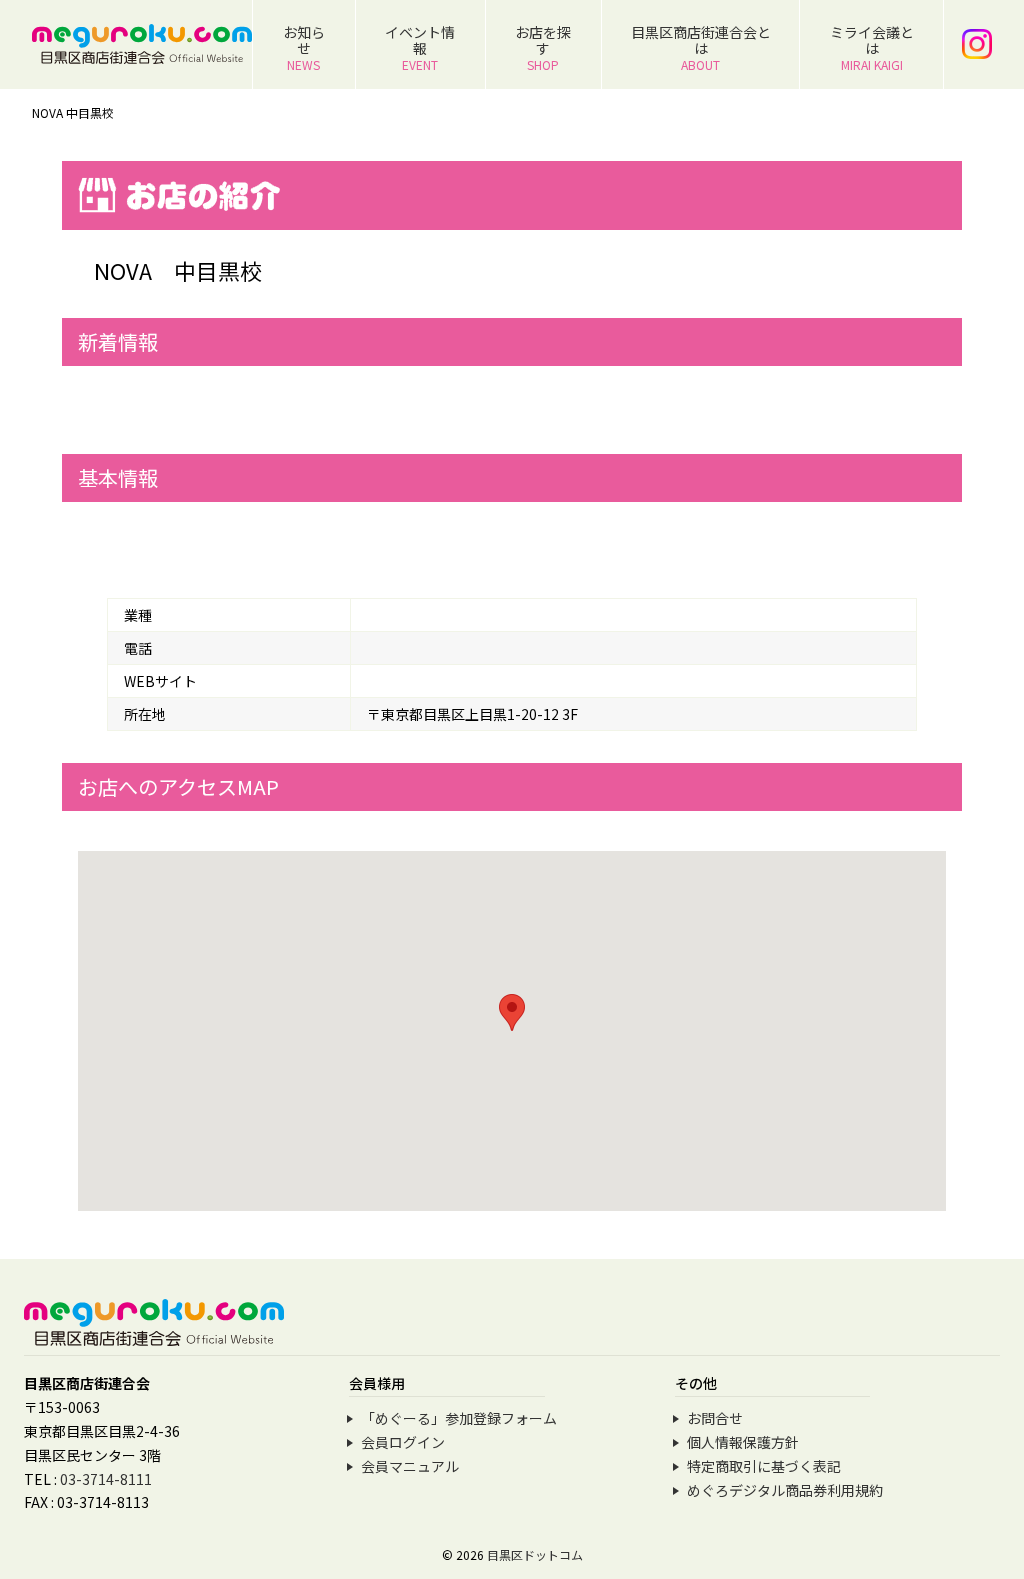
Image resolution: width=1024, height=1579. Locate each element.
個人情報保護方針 (743, 1442)
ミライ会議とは (872, 47)
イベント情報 (420, 47)
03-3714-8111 (106, 1479)
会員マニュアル (410, 1466)
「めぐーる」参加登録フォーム (459, 1418)
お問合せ (715, 1418)
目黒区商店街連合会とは (701, 47)
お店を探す (543, 47)
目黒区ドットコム (535, 1554)
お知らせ (304, 47)
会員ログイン (403, 1442)
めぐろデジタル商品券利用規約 (785, 1490)
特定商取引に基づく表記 (764, 1466)
